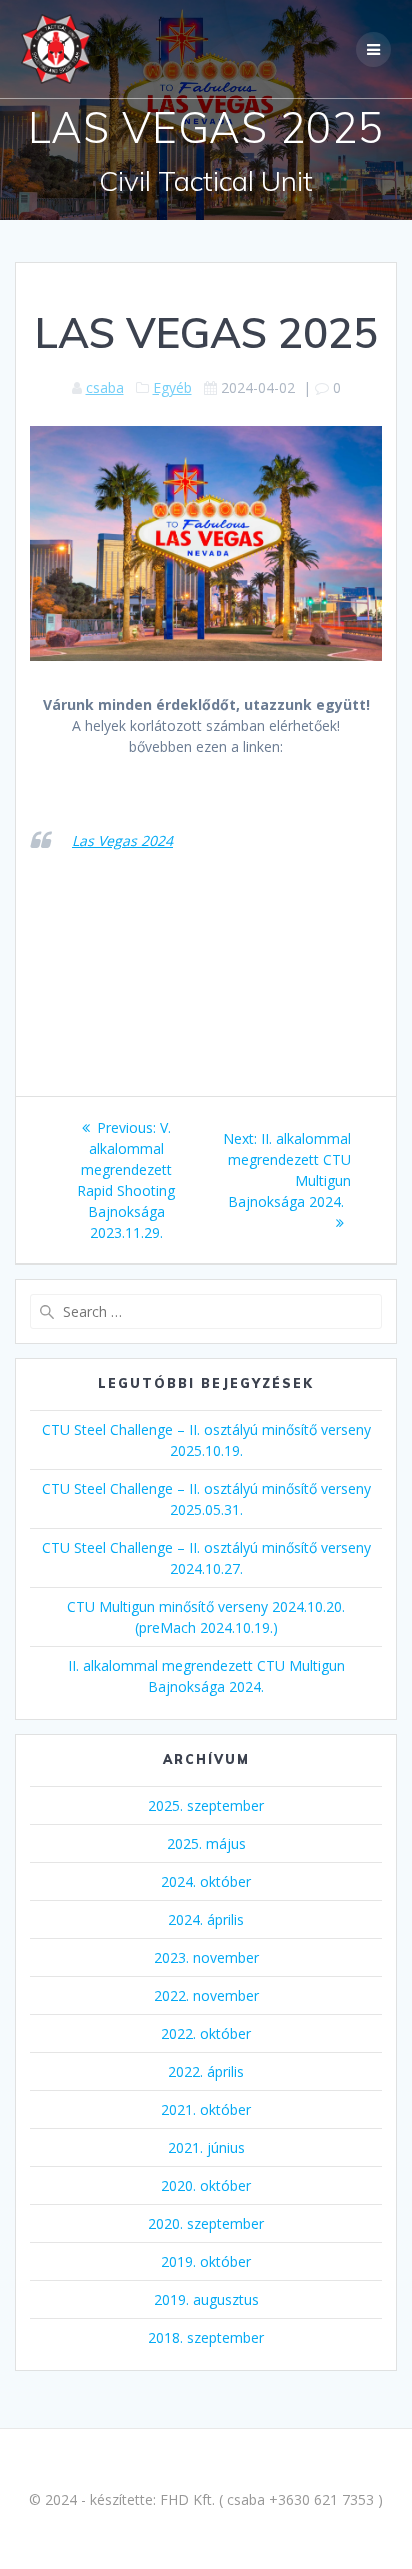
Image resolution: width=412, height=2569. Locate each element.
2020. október (206, 2185)
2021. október (206, 2109)
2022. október (206, 2033)
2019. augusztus (206, 2299)
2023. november (206, 1957)
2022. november (206, 1995)
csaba (105, 387)
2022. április (206, 2071)
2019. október (206, 2261)
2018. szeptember (206, 2337)
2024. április (206, 1919)
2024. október (206, 1881)
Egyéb (172, 387)
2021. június (206, 2147)
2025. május (206, 1843)
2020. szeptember (206, 2223)
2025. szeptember (206, 1805)
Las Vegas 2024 (122, 840)
